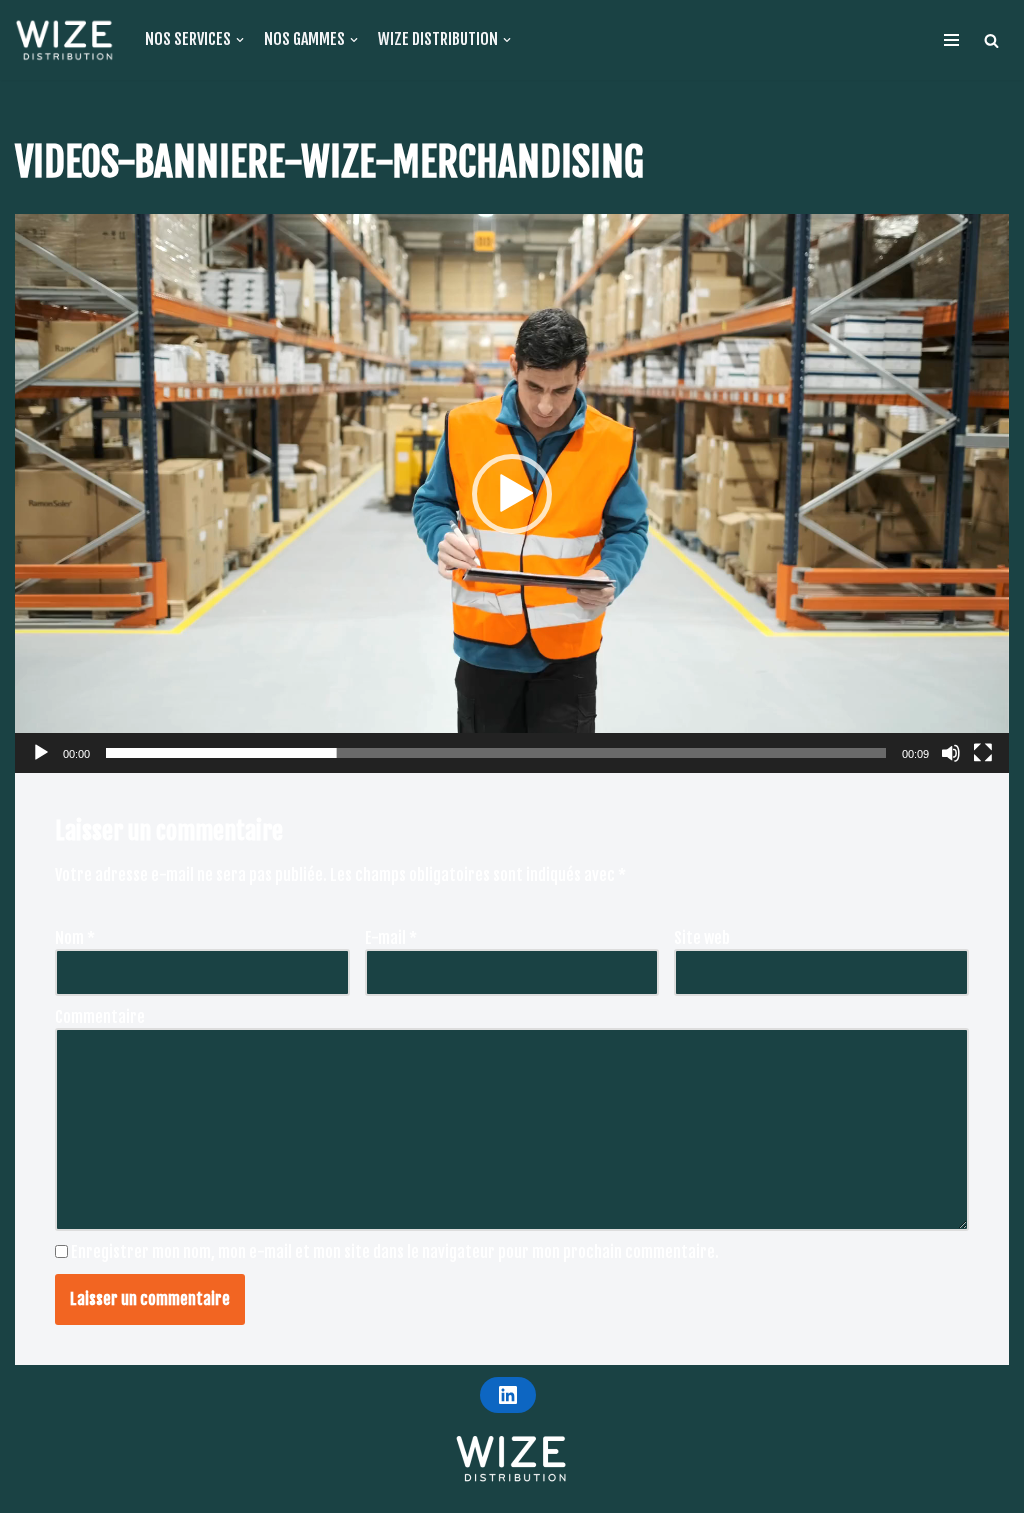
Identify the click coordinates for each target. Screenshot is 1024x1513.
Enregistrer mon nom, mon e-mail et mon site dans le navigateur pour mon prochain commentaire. (395, 1252)
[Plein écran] (983, 753)
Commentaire (100, 1017)
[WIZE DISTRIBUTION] (65, 40)
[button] (991, 40)
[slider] (496, 753)
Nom (75, 938)
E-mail (391, 938)
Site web (702, 938)
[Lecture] (41, 753)
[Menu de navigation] (951, 40)
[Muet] (951, 753)
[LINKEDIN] (508, 1395)
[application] (512, 493)
